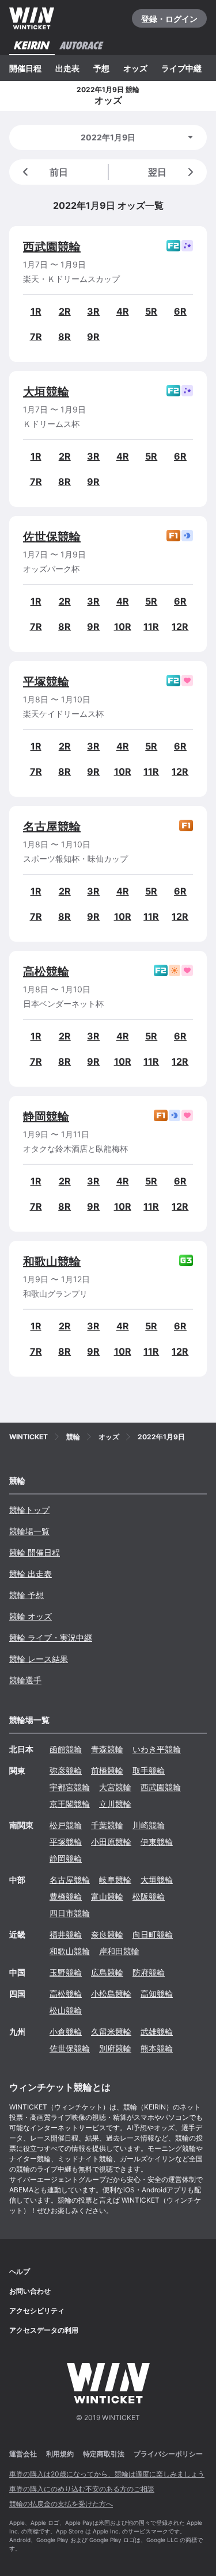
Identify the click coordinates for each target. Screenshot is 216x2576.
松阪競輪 (149, 1896)
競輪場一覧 (29, 1531)
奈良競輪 (107, 1934)
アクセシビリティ (37, 2311)
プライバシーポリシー (168, 2454)
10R (123, 626)
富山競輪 (107, 1896)
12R (180, 626)
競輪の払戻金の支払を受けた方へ (61, 2504)
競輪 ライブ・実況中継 (51, 1637)
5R (151, 311)
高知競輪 (157, 1994)
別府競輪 (115, 2048)
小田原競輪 (111, 1842)
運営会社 (23, 2454)
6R (180, 311)
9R (93, 337)
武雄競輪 (157, 2032)
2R (65, 311)
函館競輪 (66, 1749)
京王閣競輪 (70, 1804)
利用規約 (60, 2454)
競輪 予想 (26, 1595)
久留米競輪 (111, 2032)
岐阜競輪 (115, 1880)
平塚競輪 (46, 682)
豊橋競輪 (66, 1896)
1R (36, 311)
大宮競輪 (115, 1787)
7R (36, 337)
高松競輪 (46, 972)
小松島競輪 (111, 1994)
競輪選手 (25, 1680)
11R (151, 626)
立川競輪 (115, 1804)
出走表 (67, 68)
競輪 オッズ (31, 1616)
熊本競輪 (157, 2048)
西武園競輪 (52, 247)
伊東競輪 (157, 1842)
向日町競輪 (153, 1934)
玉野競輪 (66, 1972)
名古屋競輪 (52, 827)
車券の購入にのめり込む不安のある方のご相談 (82, 2489)
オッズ (135, 68)
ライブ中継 (181, 68)
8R (65, 337)
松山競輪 (66, 2010)
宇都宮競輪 (70, 1787)
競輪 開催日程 (35, 1552)
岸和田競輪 (119, 1951)
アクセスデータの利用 (44, 2330)
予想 (101, 68)
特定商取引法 (104, 2454)
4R (123, 311)
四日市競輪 (70, 1913)
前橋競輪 (107, 1770)
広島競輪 (107, 1972)
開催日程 (25, 68)
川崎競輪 (149, 1825)
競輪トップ (29, 1510)
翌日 (157, 172)
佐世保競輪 (52, 537)
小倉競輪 (66, 2032)
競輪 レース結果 (39, 1659)
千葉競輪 (107, 1825)
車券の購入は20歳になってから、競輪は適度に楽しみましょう (107, 2474)
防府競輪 (149, 1972)
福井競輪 (66, 1934)
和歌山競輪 (52, 1262)
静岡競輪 (46, 1117)
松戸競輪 (66, 1825)
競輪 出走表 (31, 1574)
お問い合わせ (30, 2291)
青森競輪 (107, 1749)
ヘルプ (20, 2271)
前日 (59, 172)
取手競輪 (149, 1770)
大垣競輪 (46, 392)
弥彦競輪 (66, 1770)
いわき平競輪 (157, 1749)
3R (93, 311)
